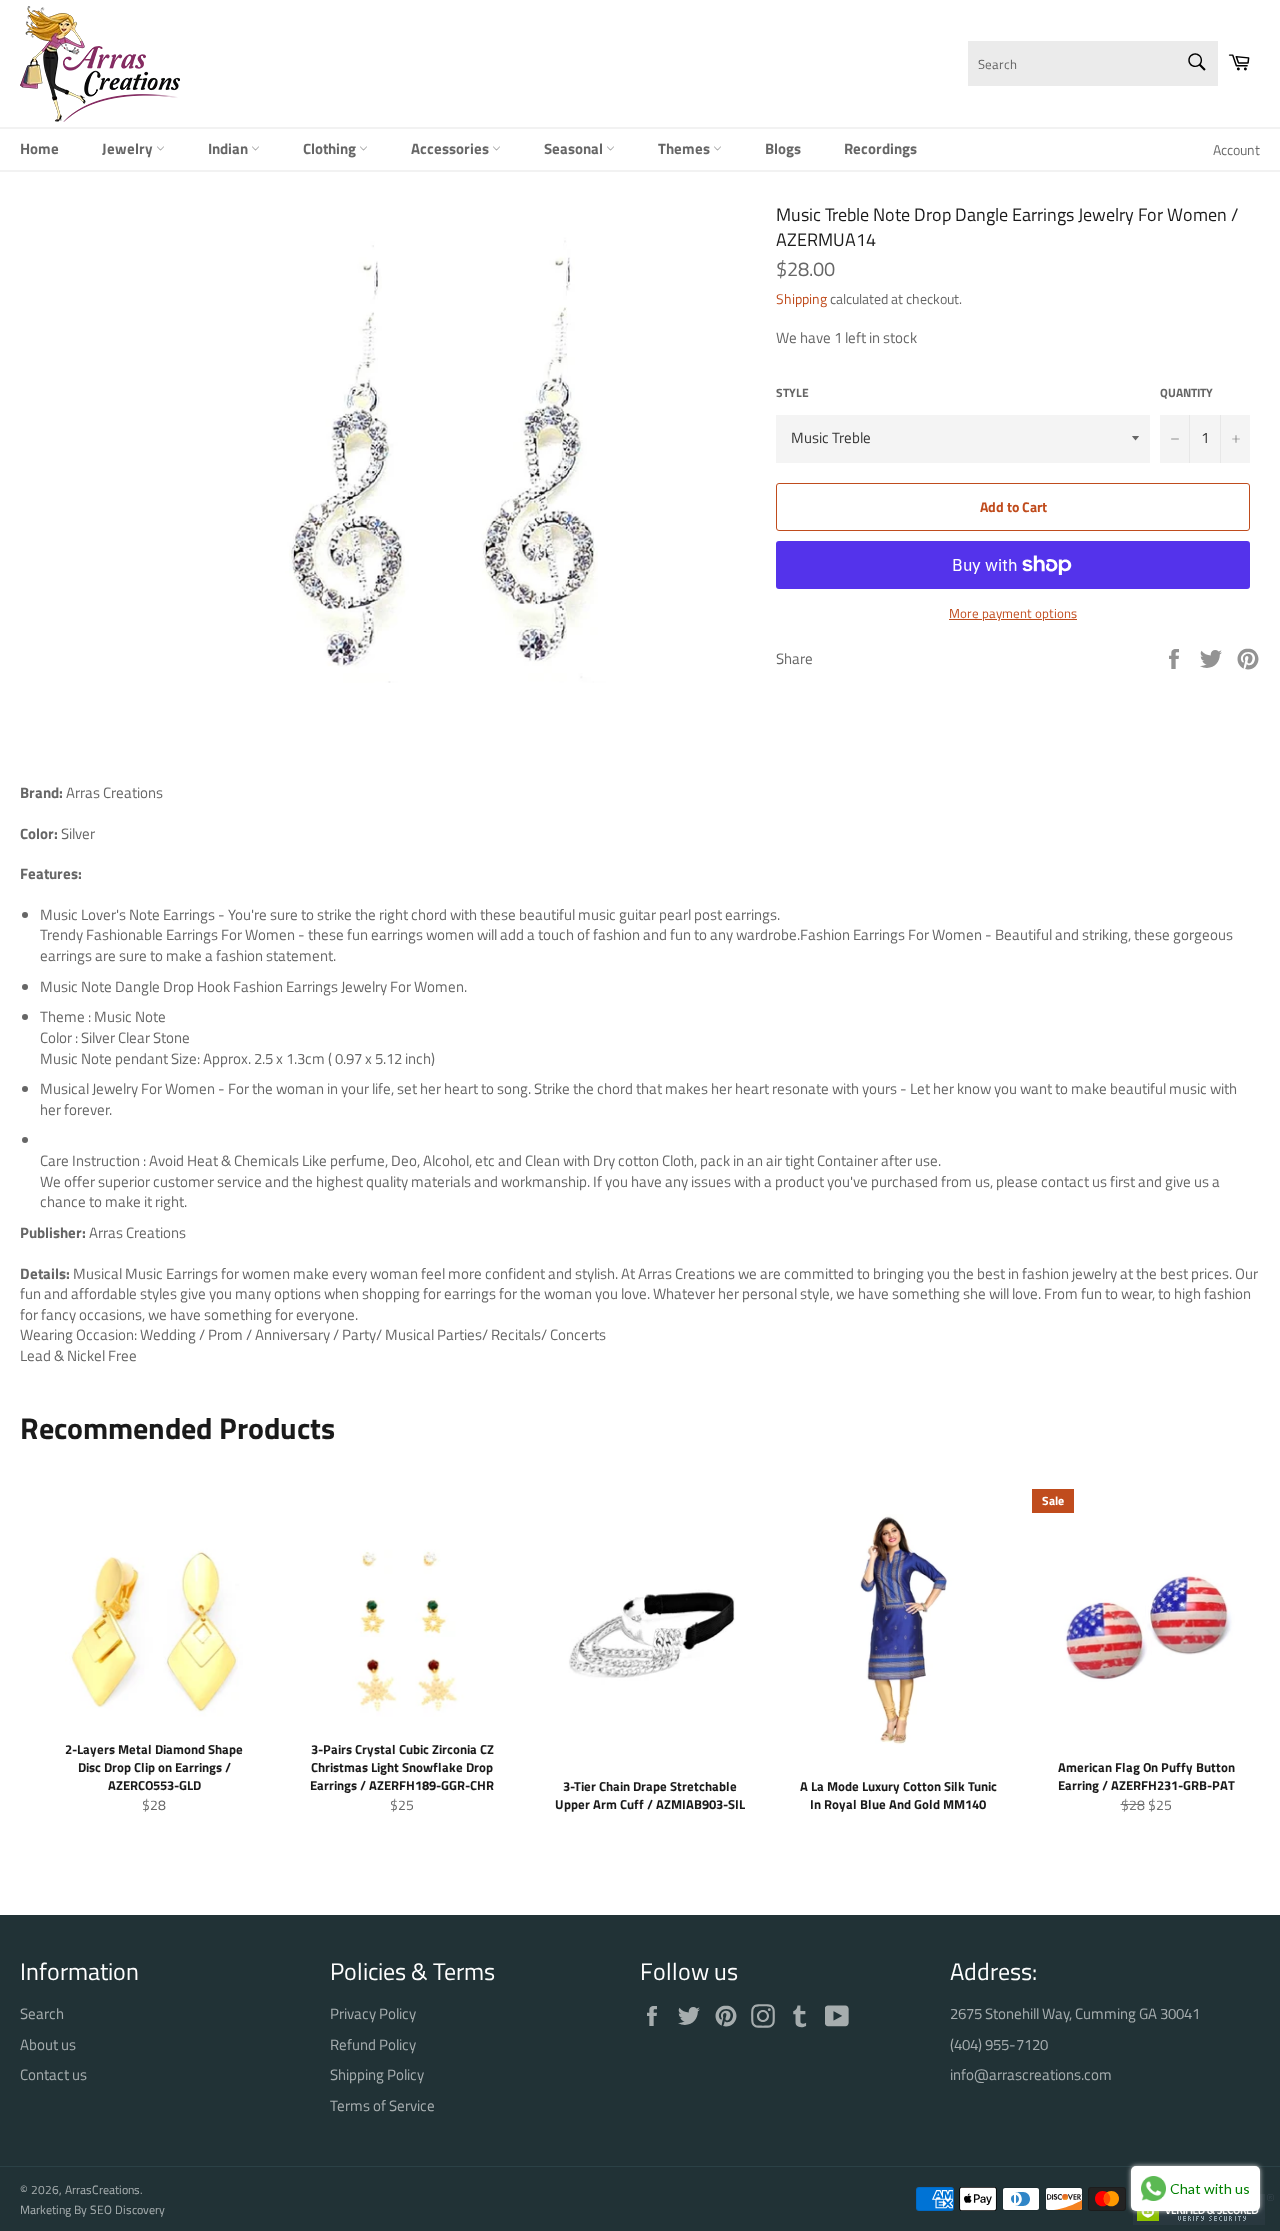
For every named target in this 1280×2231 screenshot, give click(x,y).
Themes (685, 148)
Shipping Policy (377, 2074)
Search (42, 2013)
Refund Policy (373, 2044)
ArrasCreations (102, 2189)
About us (48, 2044)
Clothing (331, 148)
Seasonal (575, 148)
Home (39, 148)
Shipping (801, 298)
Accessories (451, 148)
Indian (229, 148)
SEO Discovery (127, 2209)
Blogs (783, 148)
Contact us (53, 2074)
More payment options (1013, 614)
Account (1236, 149)
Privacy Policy (373, 2013)
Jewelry (129, 148)
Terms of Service (382, 2105)
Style (792, 393)
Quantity (1186, 393)
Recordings (880, 148)
